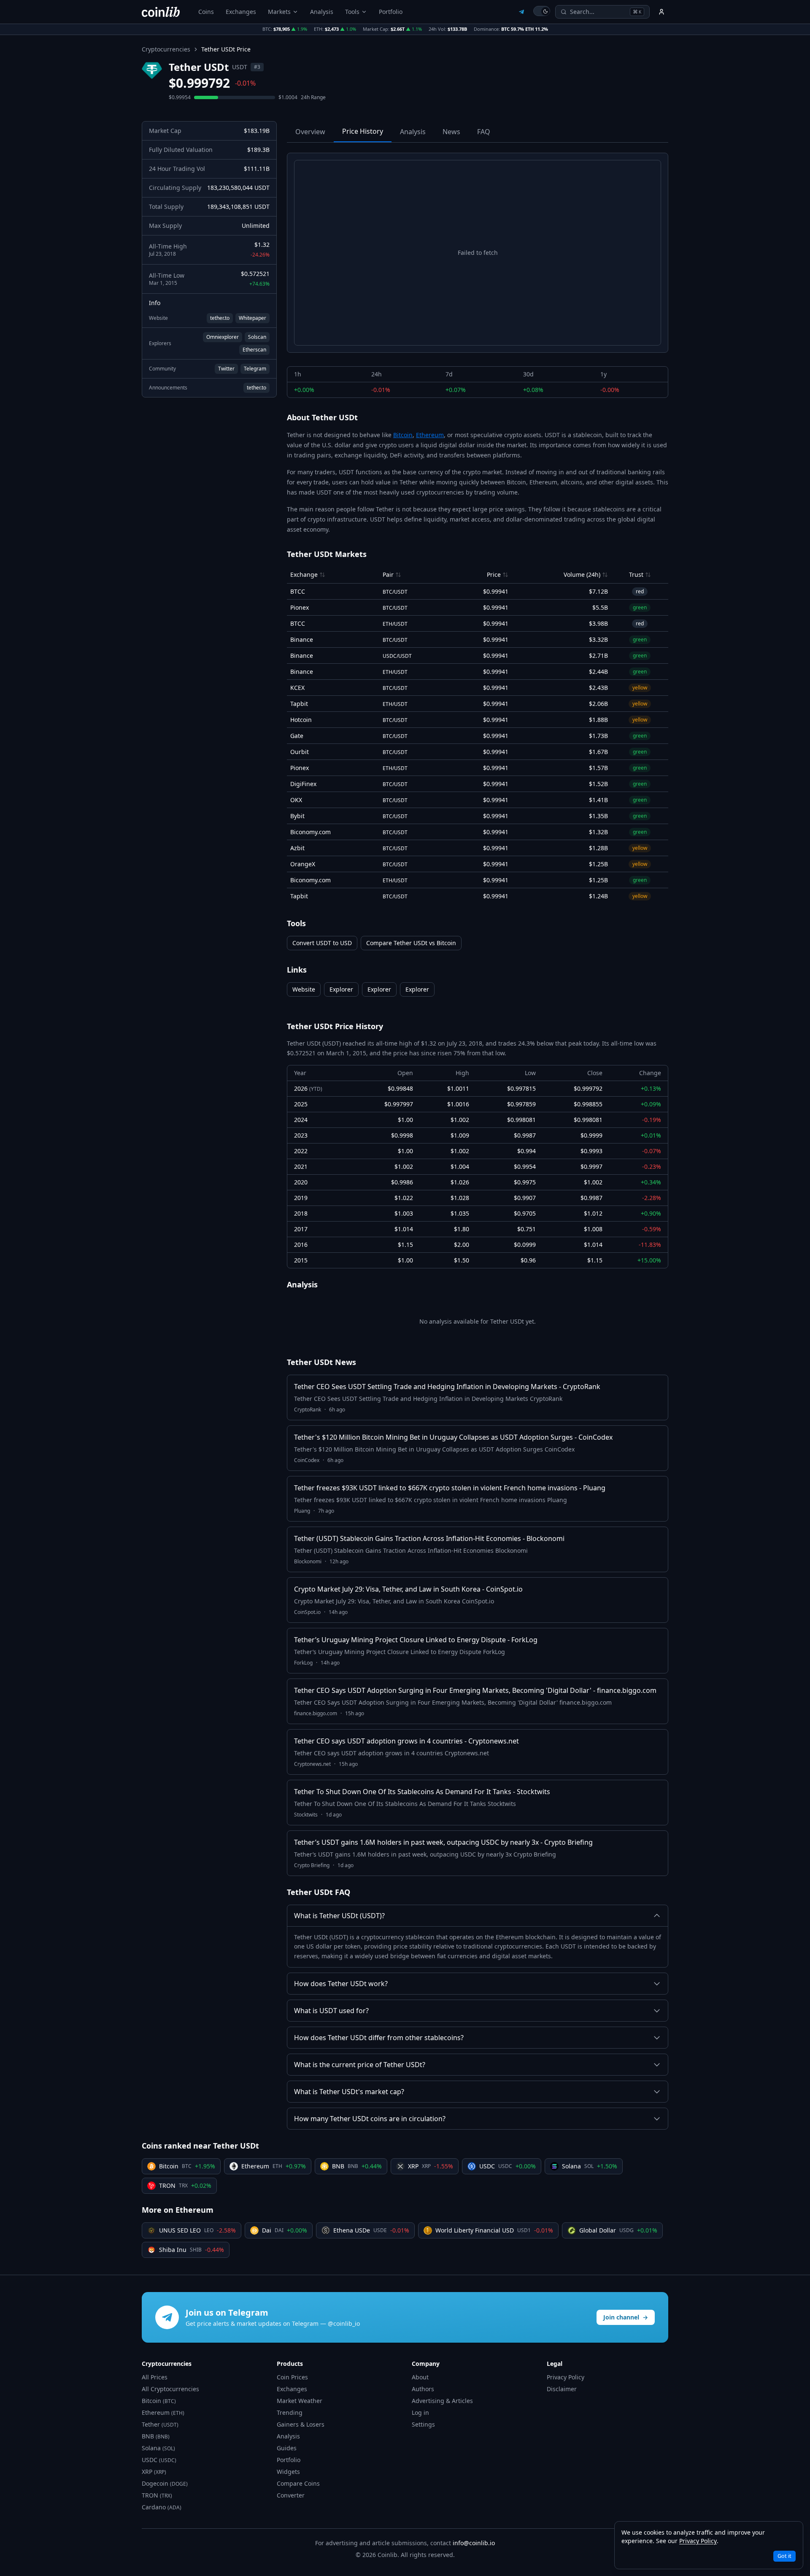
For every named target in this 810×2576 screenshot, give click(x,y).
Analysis (322, 12)
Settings (423, 2424)
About (420, 2377)
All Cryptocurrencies (170, 2389)
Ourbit (300, 752)
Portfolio (391, 12)
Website (304, 989)
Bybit (297, 816)
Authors (423, 2389)
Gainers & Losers (301, 2424)
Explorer (341, 989)
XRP (154, 2472)
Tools (352, 12)
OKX (296, 800)
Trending (290, 2412)
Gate (297, 736)
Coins (206, 12)
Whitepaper (252, 318)
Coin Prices (292, 2377)
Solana (158, 2448)
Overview (310, 132)
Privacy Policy (566, 2377)
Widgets (288, 2472)
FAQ (484, 132)
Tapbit (299, 704)
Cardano (162, 2507)
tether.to (220, 318)
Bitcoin (403, 435)
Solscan (257, 337)
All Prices (155, 2377)
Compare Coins (298, 2483)
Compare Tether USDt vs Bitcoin (411, 943)
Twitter (226, 369)
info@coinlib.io (474, 2543)
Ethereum (430, 435)
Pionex (300, 607)
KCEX (297, 688)
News (451, 132)
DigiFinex (303, 784)
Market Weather (300, 2401)
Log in (420, 2412)
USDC (159, 2460)
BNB (156, 2436)
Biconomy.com (310, 832)
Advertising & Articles (442, 2401)
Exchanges (241, 12)
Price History (363, 131)
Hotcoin (301, 720)
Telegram (255, 369)
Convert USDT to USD (322, 943)
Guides (287, 2448)
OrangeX (303, 864)
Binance (302, 639)
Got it (784, 2556)
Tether (160, 2424)
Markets (279, 12)
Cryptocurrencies (166, 49)
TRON (157, 2495)
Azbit (297, 848)
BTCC (298, 591)
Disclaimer (562, 2389)
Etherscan (254, 350)
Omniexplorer (223, 337)
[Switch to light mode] (542, 11)
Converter (291, 2495)
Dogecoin (165, 2483)
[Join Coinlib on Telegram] (521, 12)
